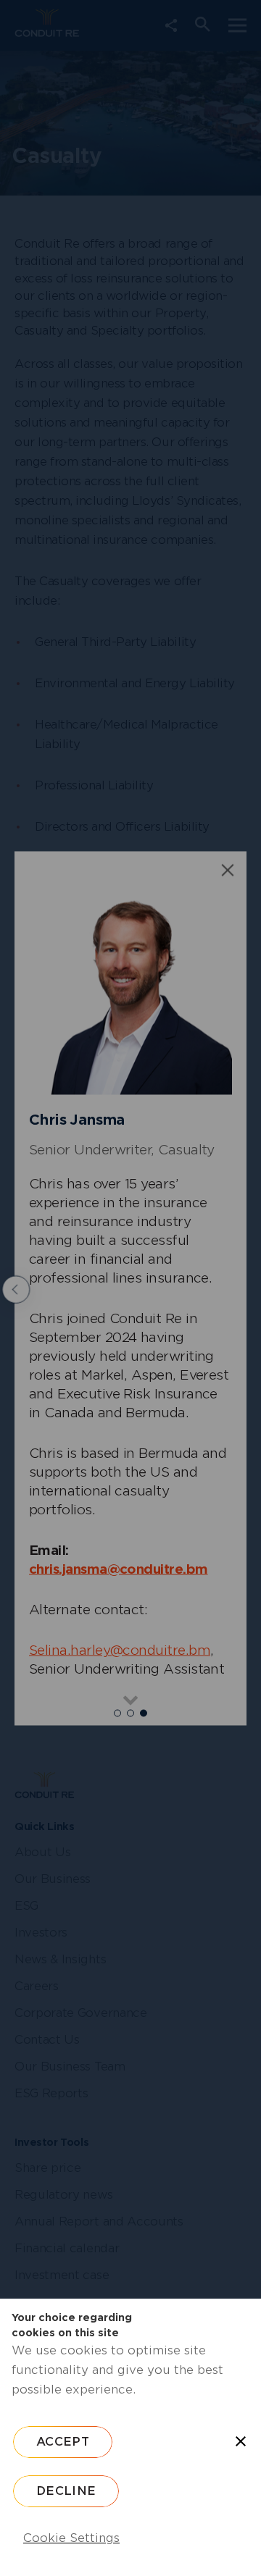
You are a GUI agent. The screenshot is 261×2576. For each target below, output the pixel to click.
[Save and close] (241, 2441)
